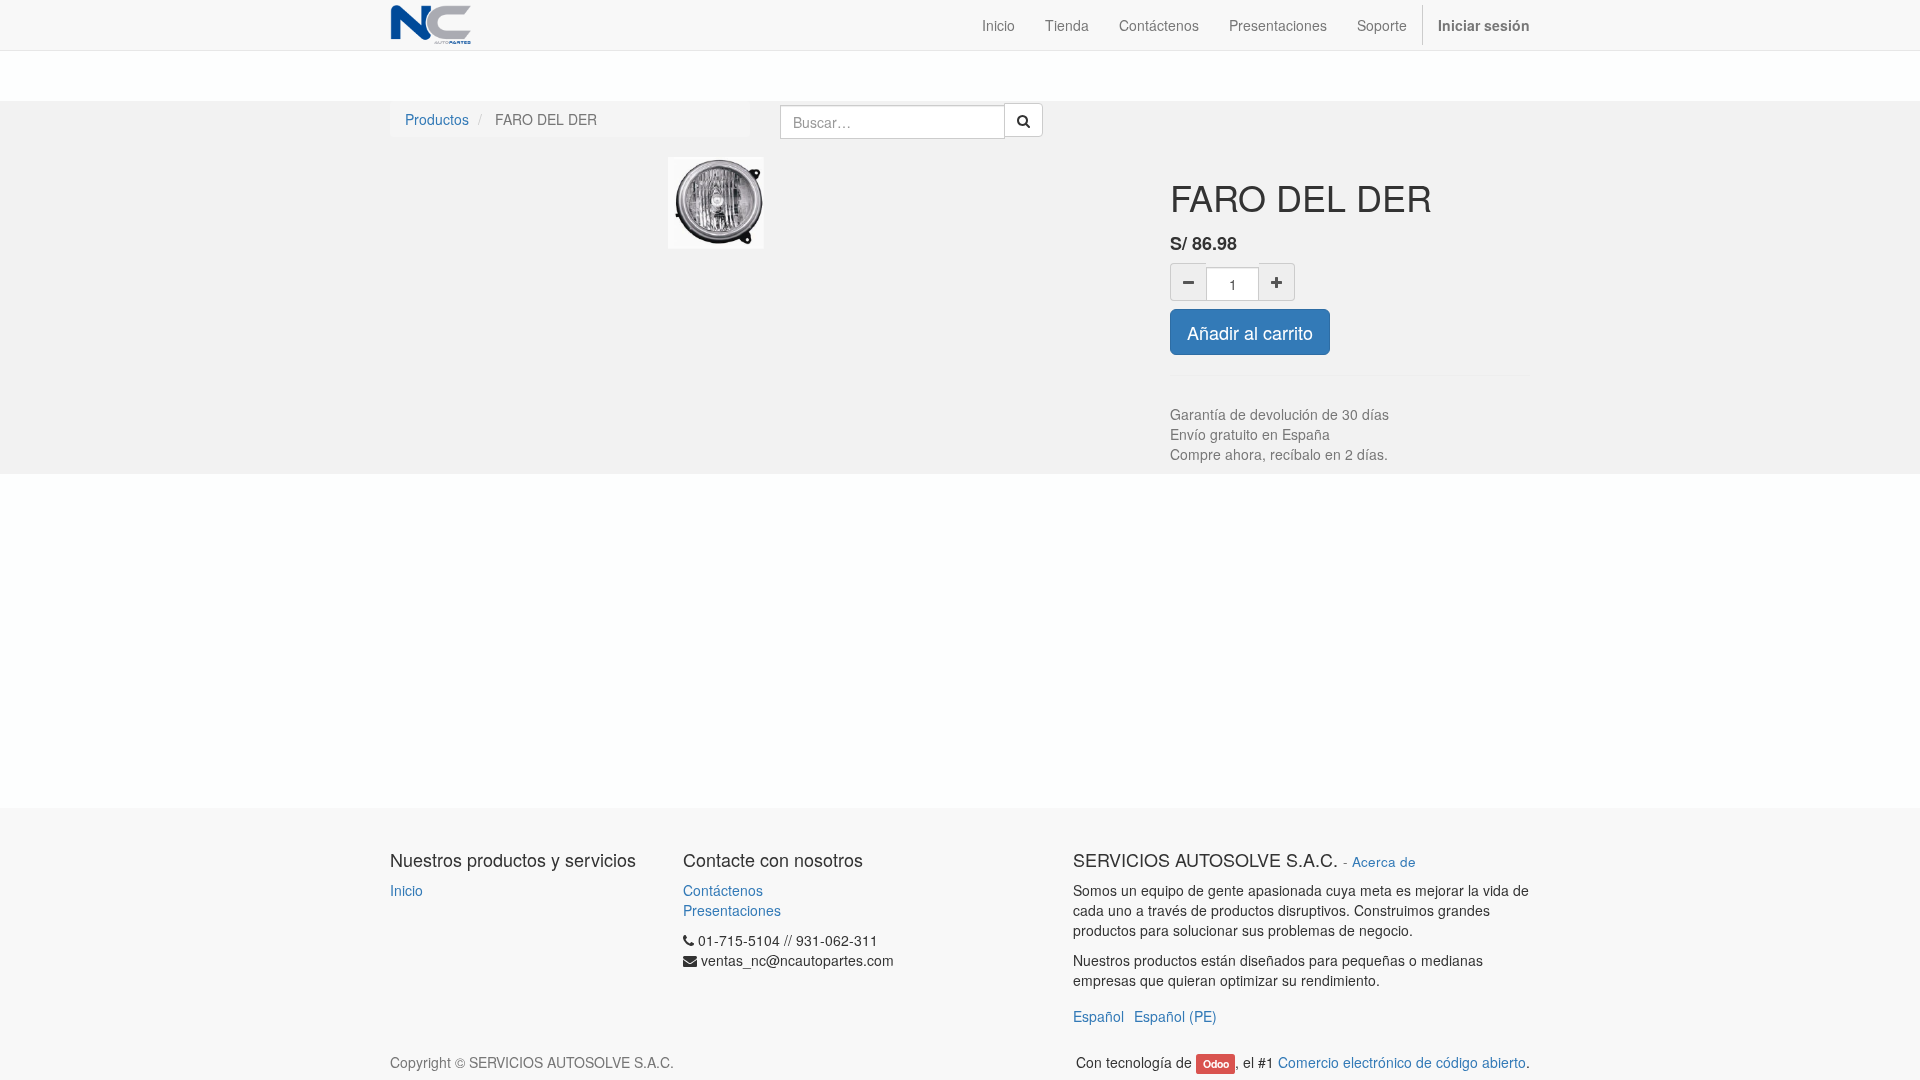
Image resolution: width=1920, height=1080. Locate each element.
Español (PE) (1175, 1016)
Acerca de (1384, 861)
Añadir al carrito (1250, 332)
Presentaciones (732, 910)
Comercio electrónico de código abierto (1402, 1062)
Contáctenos (723, 890)
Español (1098, 1016)
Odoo (1216, 1063)
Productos (437, 119)
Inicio (406, 890)
